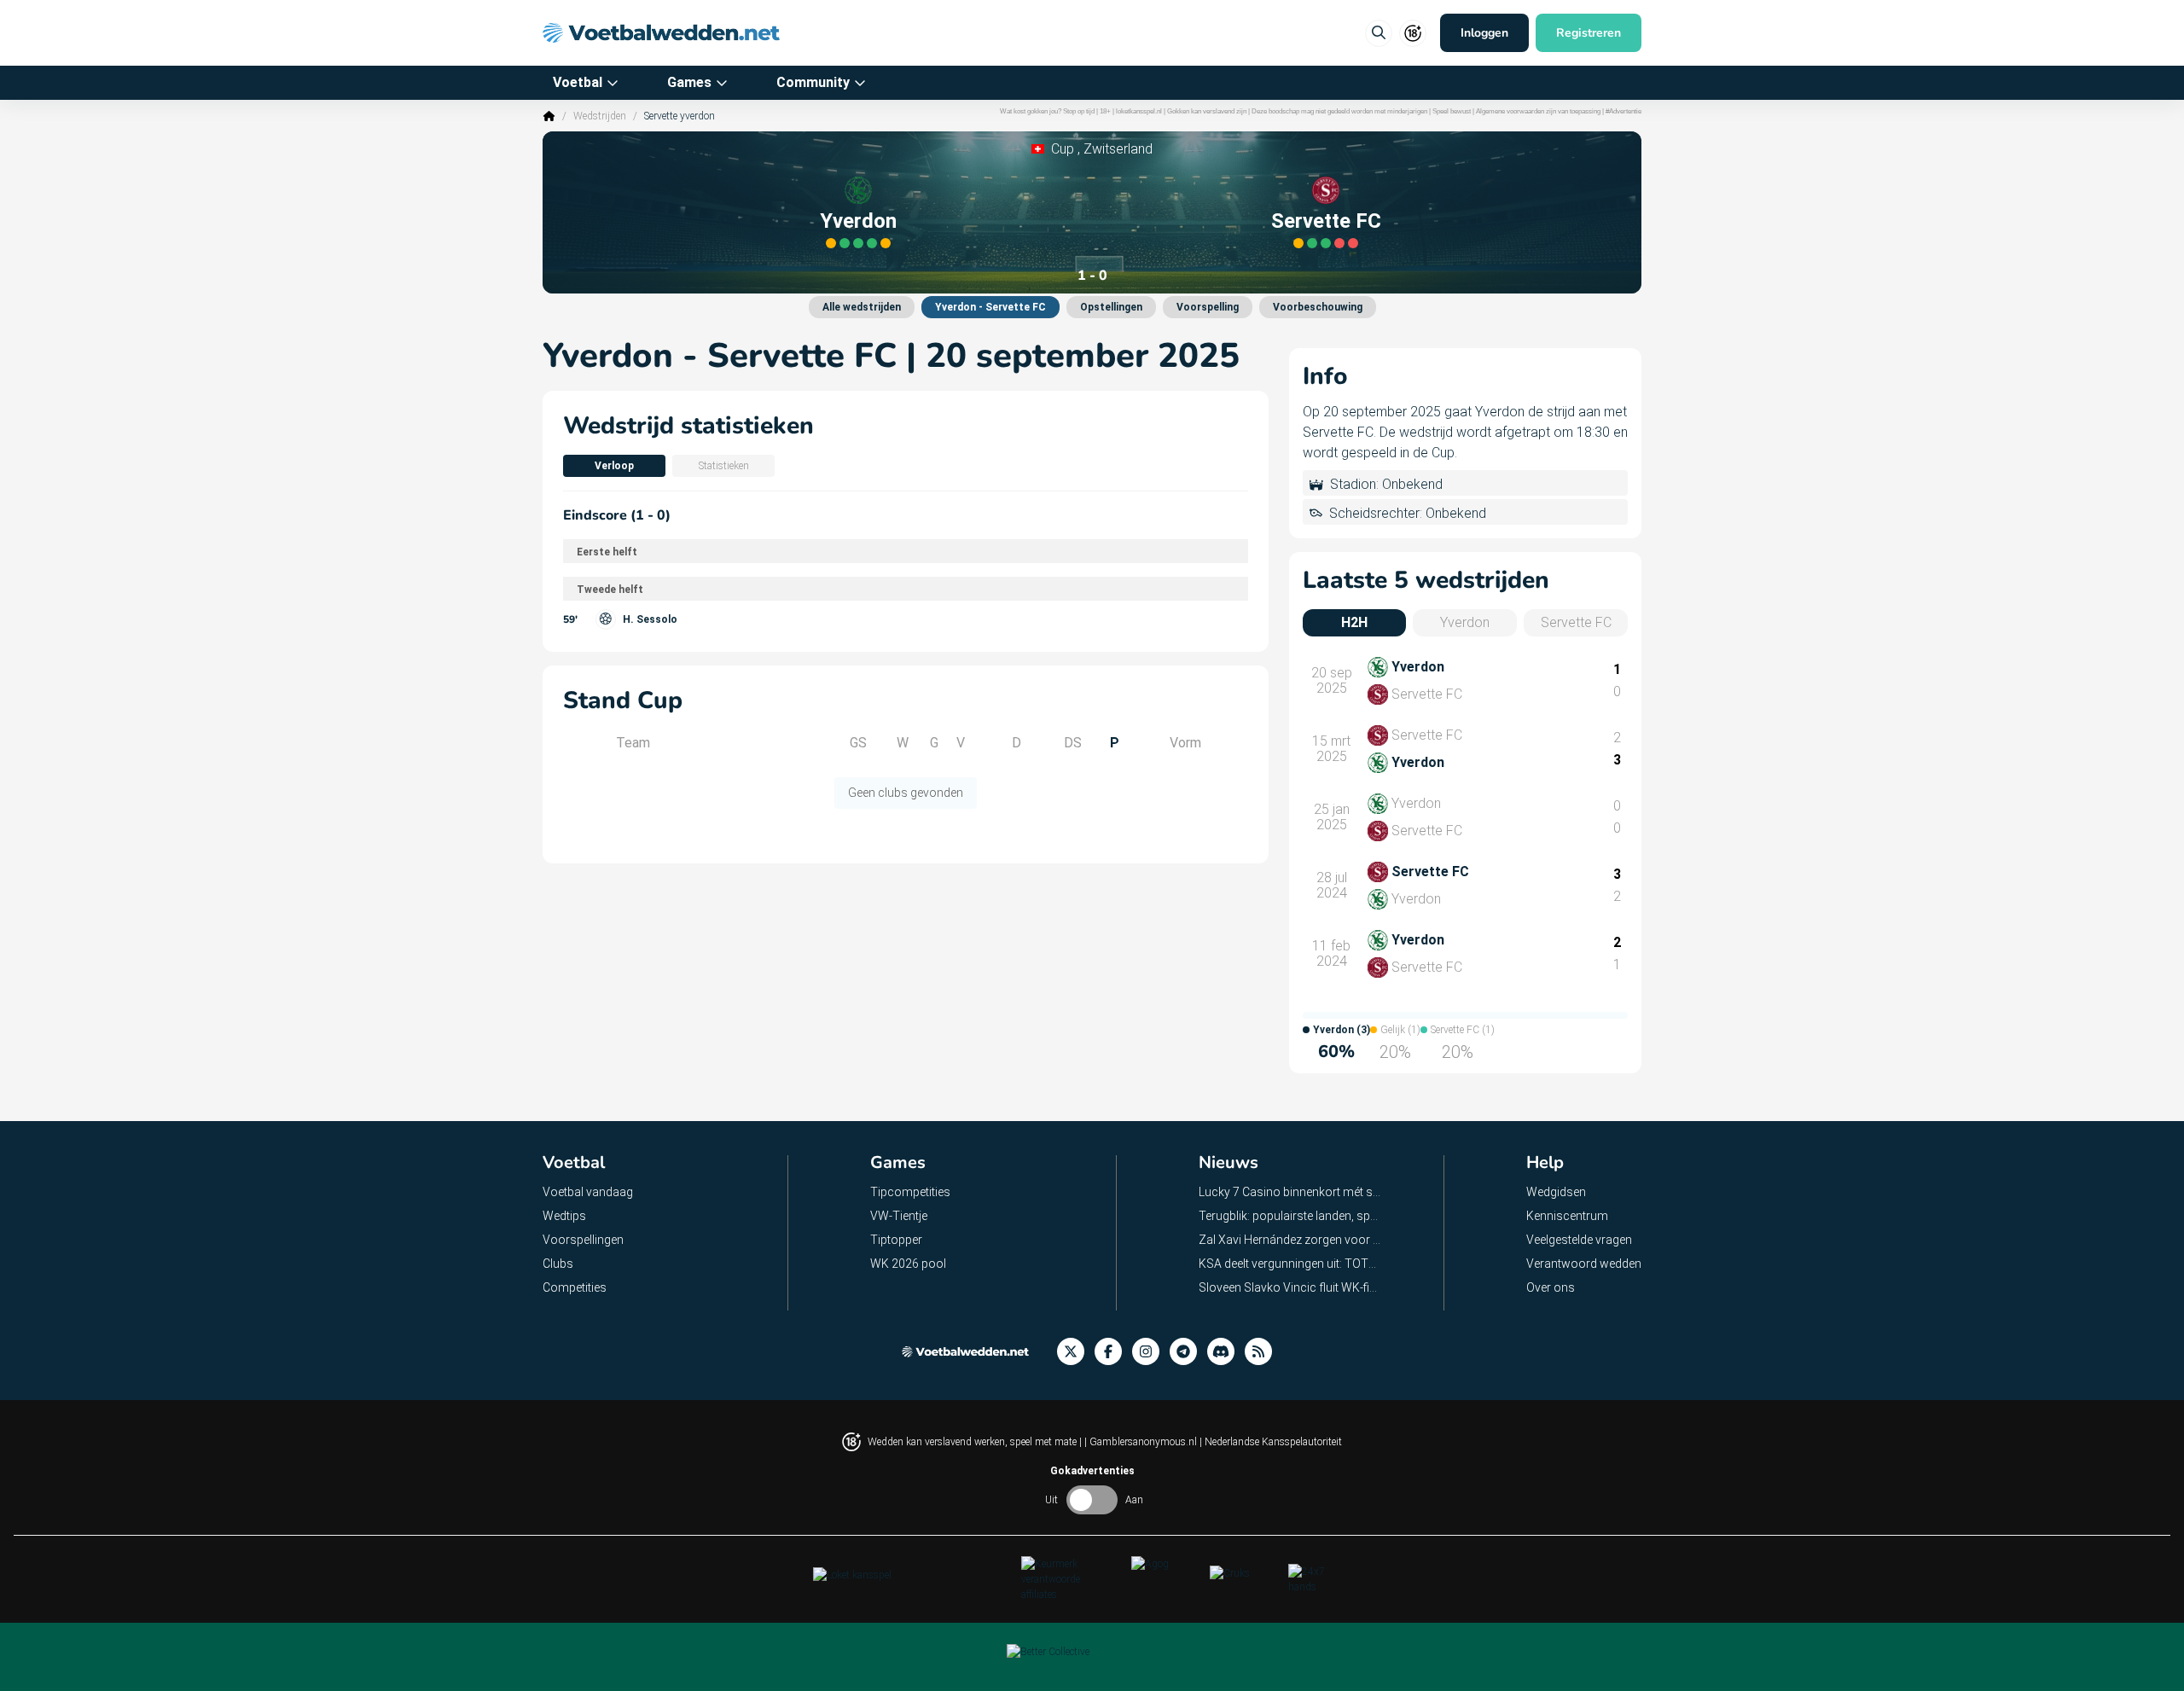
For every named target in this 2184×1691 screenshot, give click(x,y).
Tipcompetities (910, 1192)
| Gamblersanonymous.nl (1142, 1442)
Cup (1063, 149)
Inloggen (1484, 33)
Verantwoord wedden (1584, 1264)
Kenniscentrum (1567, 1216)
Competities (575, 1287)
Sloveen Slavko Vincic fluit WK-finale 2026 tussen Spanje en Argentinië (1290, 1287)
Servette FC (1326, 221)
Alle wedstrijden (862, 307)
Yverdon (858, 221)
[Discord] (1226, 1352)
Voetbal (578, 82)
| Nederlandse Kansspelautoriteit (1271, 1442)
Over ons (1551, 1287)
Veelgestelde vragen (1579, 1240)
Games (689, 82)
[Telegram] (1188, 1352)
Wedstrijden (600, 116)
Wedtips (564, 1216)
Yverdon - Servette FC (990, 307)
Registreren (1589, 33)
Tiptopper (896, 1240)
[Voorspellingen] (1263, 1352)
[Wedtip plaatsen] (1379, 33)
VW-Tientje (899, 1216)
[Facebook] (1113, 1352)
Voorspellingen (583, 1240)
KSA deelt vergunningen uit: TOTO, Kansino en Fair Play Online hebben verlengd (1290, 1264)
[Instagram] (1151, 1352)
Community (813, 82)
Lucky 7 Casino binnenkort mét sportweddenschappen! (1290, 1192)
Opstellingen (1111, 307)
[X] (1076, 1352)
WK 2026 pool (908, 1264)
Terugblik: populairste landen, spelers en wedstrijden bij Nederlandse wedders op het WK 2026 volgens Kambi (1290, 1216)
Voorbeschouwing (1318, 307)
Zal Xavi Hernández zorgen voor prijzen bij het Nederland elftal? (1290, 1240)
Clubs (558, 1264)
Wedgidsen (1556, 1192)
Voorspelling (1208, 307)
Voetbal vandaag (588, 1192)
